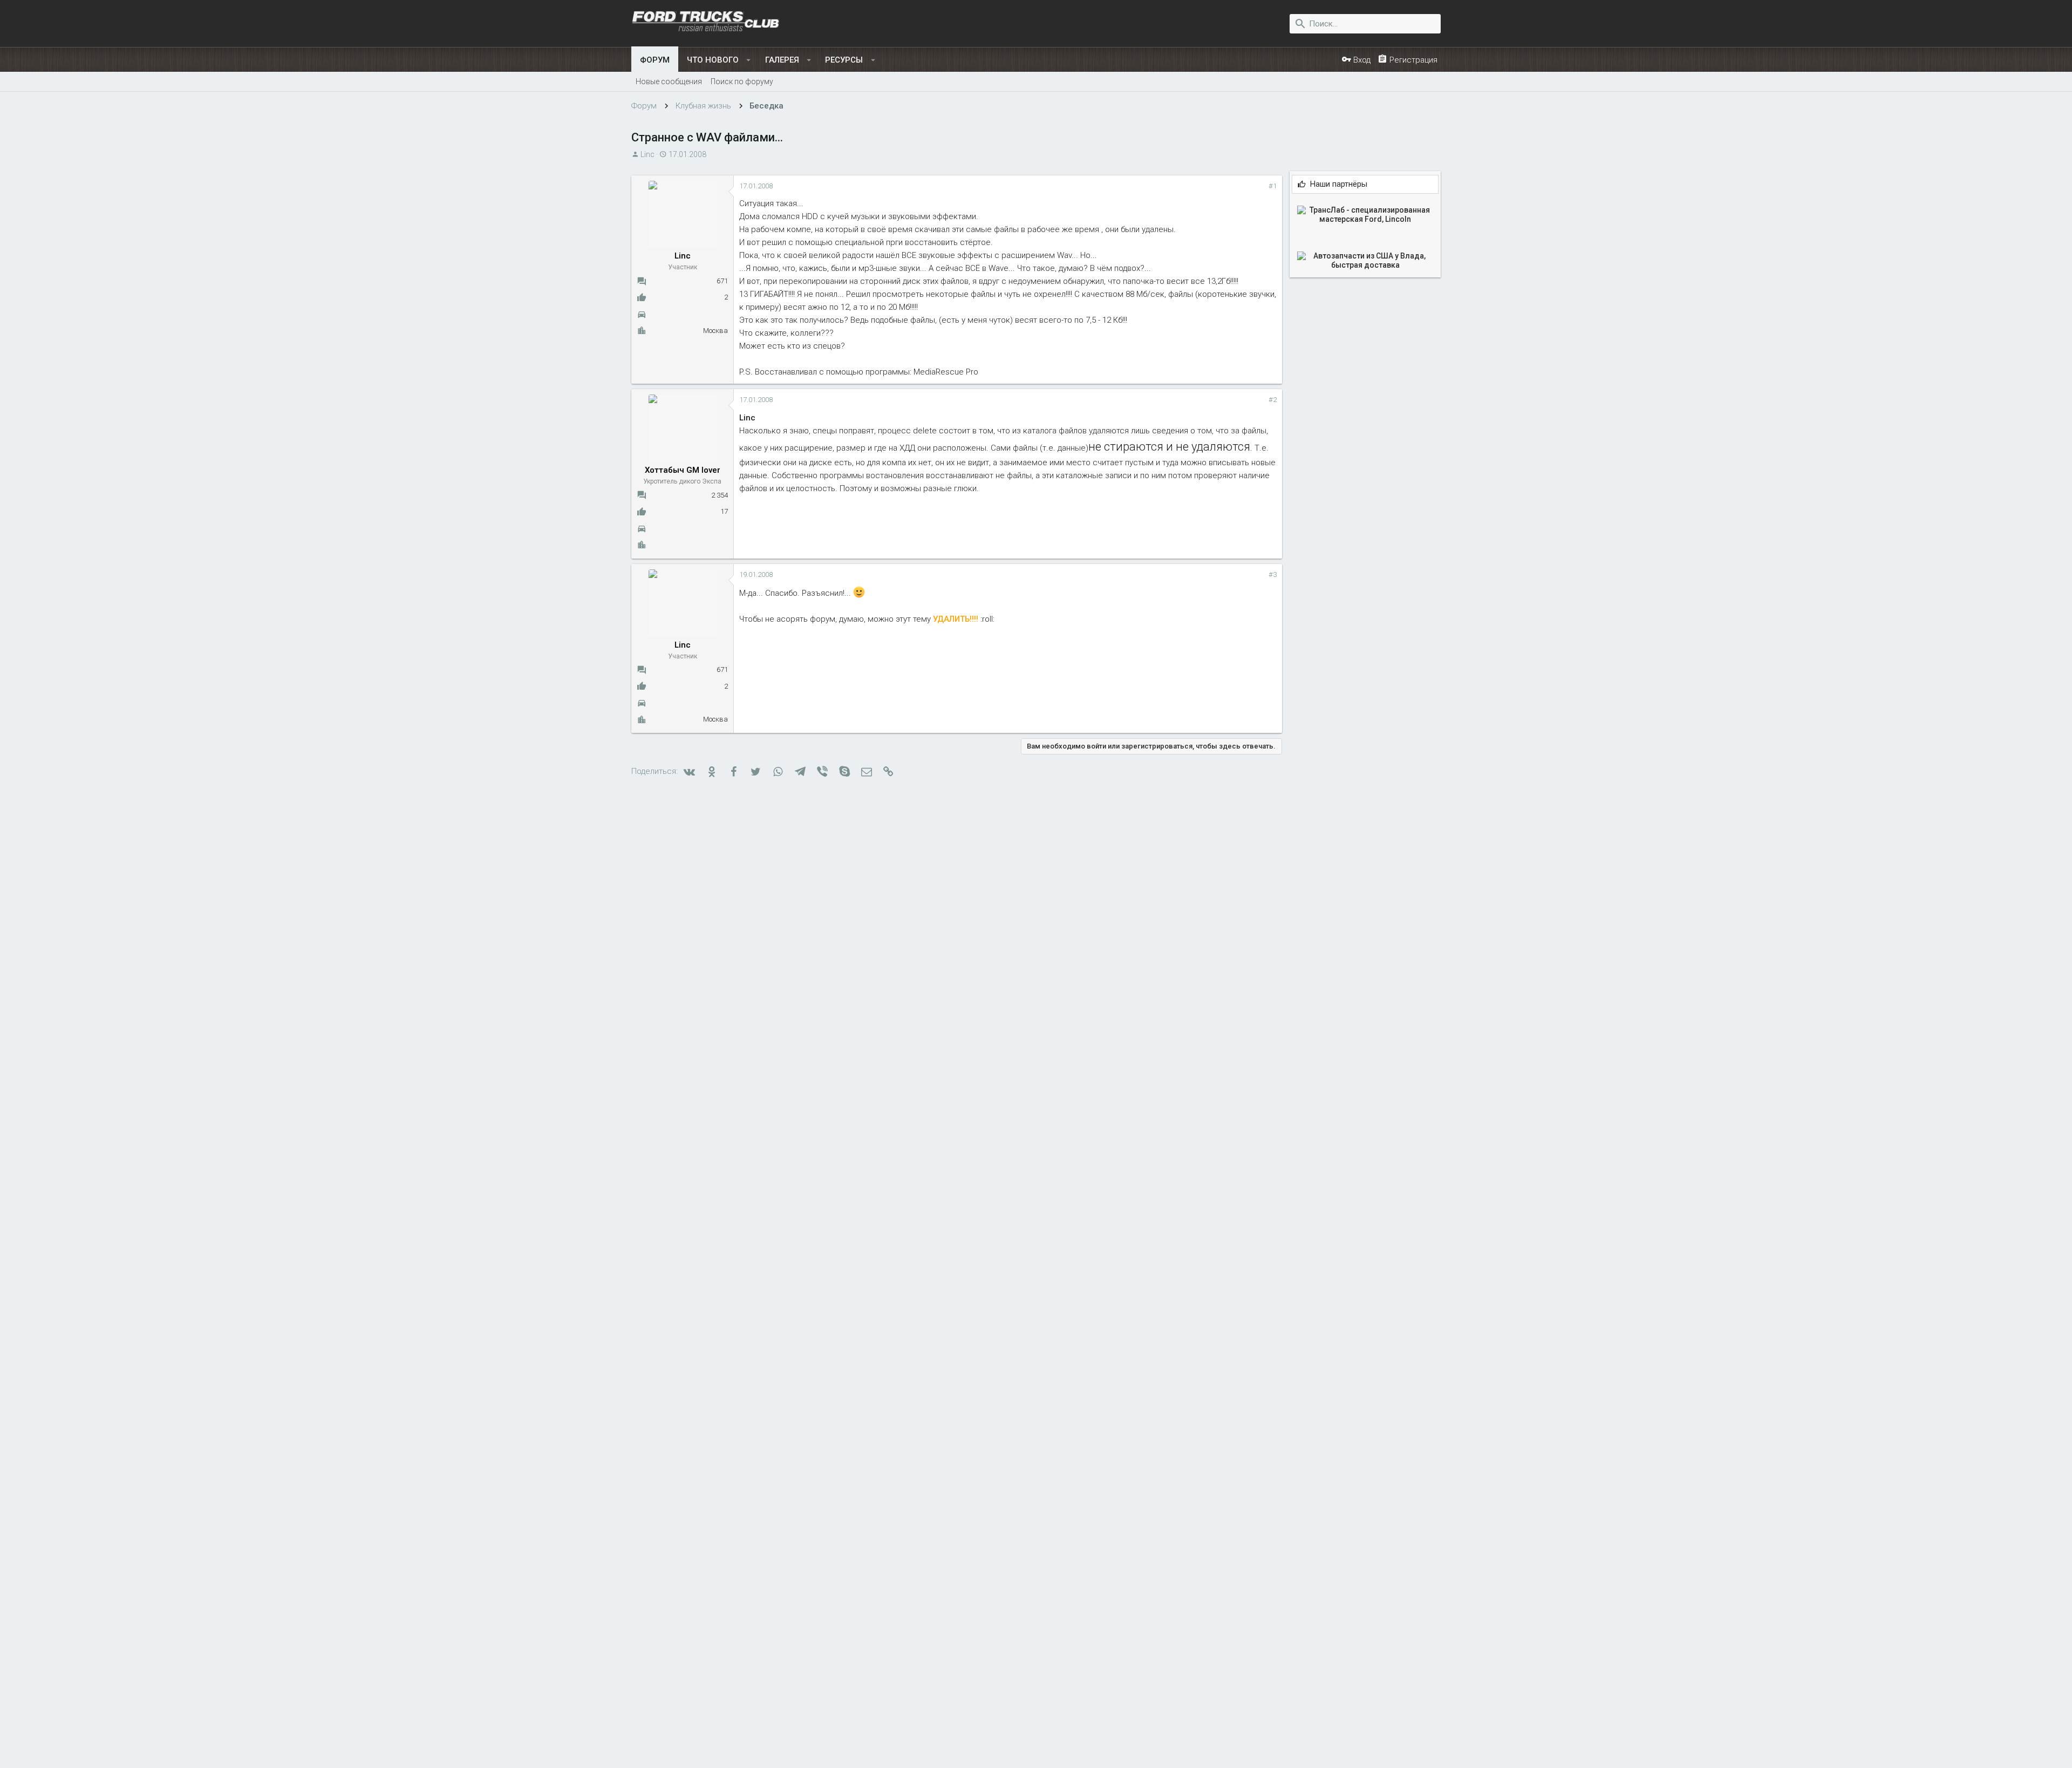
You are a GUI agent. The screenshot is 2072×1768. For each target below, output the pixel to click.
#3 (1273, 574)
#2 (1273, 400)
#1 (1273, 186)
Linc (647, 154)
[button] (749, 60)
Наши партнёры (1339, 184)
